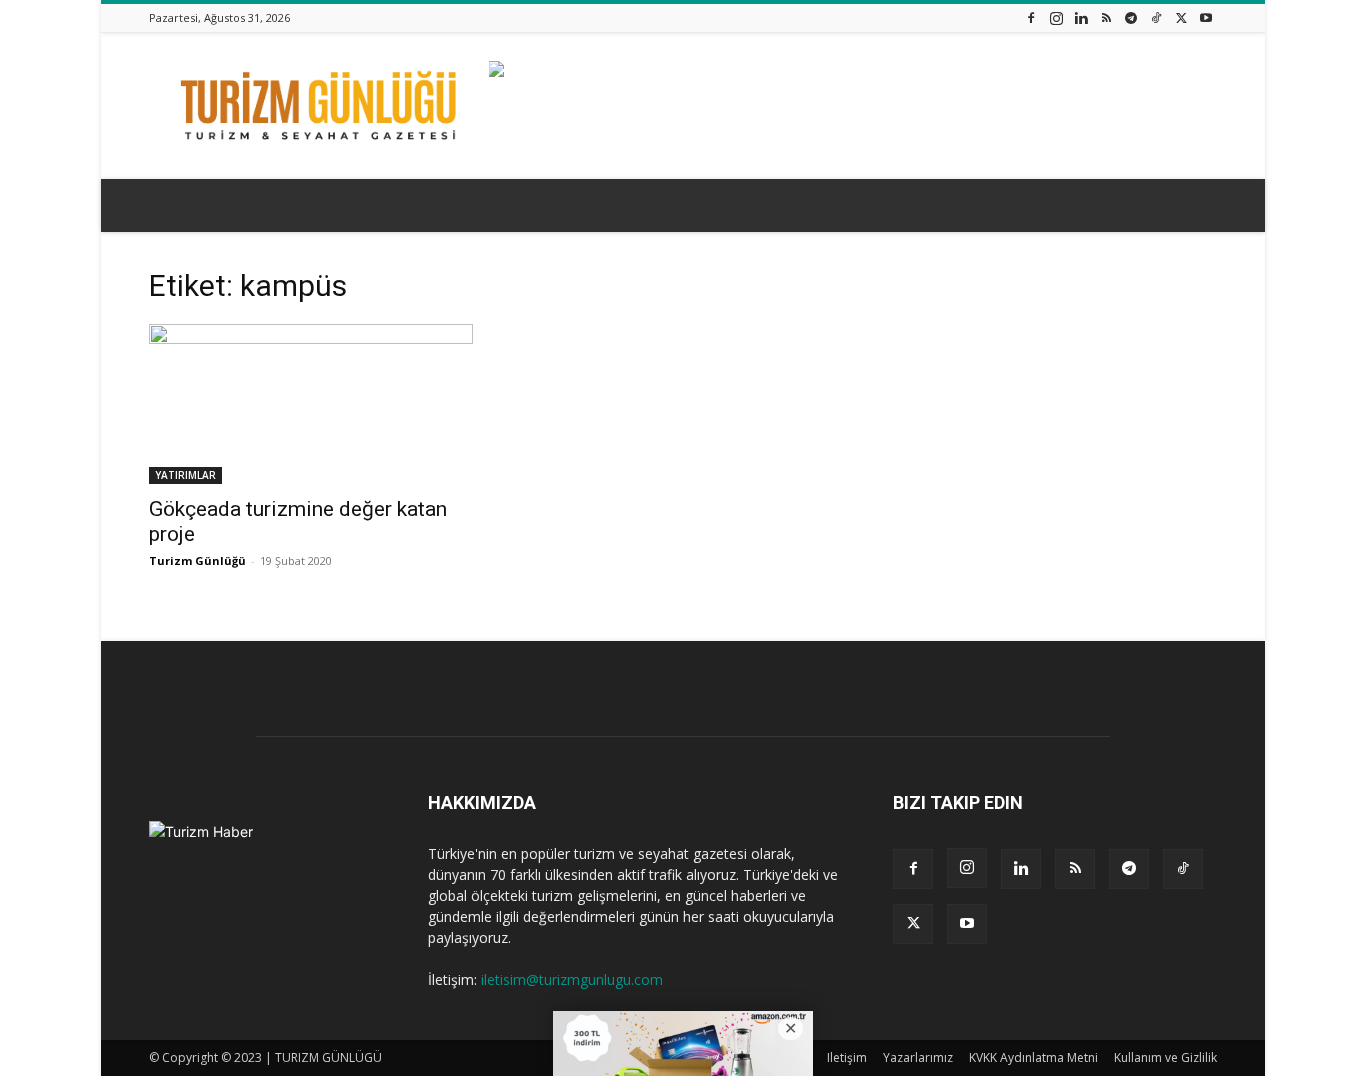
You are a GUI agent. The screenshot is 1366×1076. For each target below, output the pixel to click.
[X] (1181, 17)
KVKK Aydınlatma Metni (1033, 1057)
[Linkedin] (1081, 17)
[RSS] (1106, 17)
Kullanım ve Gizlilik (1165, 1057)
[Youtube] (1206, 17)
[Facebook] (1031, 17)
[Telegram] (1131, 17)
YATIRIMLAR (185, 475)
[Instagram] (1056, 17)
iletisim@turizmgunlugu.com (572, 979)
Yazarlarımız (918, 1057)
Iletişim (847, 1057)
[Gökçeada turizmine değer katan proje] (311, 404)
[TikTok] (1156, 17)
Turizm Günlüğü (197, 560)
